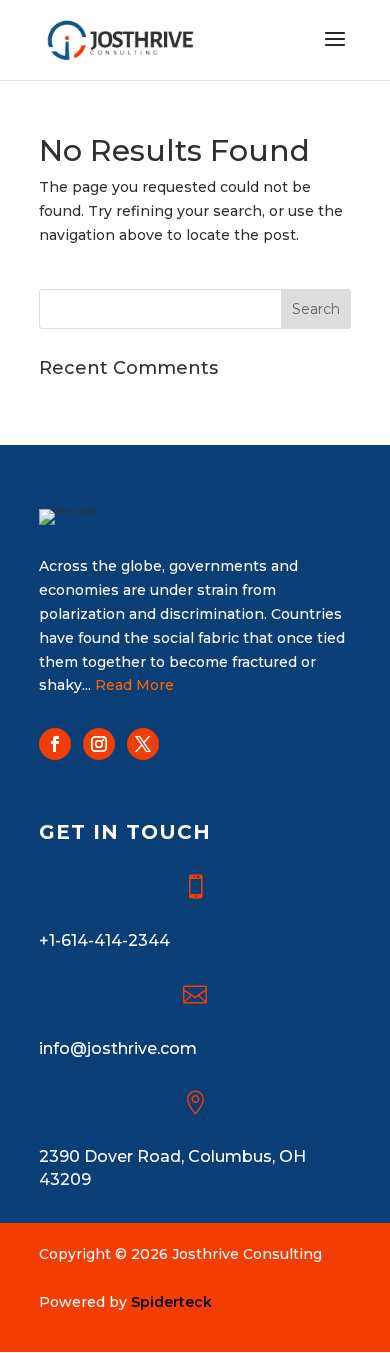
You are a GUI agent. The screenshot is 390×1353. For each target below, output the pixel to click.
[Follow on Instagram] (99, 744)
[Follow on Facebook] (55, 744)
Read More (134, 685)
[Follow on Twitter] (143, 744)
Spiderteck (171, 1302)
